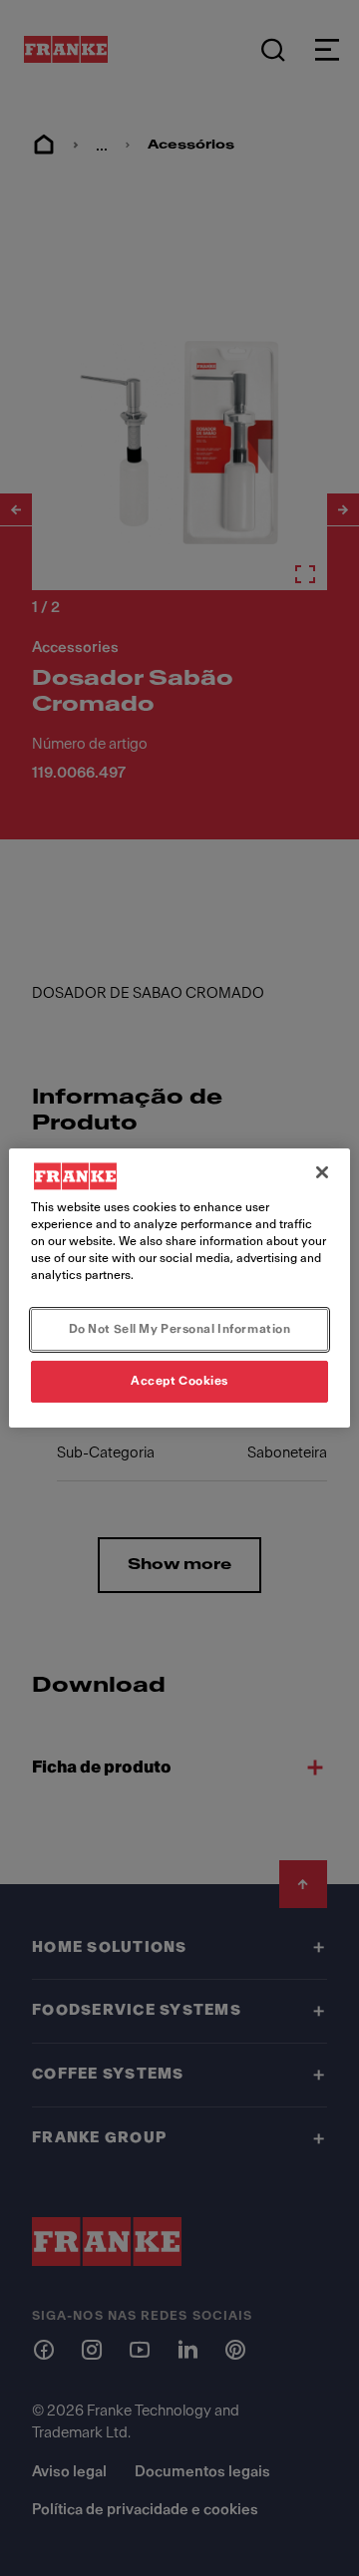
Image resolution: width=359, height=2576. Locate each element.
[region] (179, 1288)
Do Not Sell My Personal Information (180, 1329)
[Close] (322, 1172)
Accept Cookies (179, 1381)
